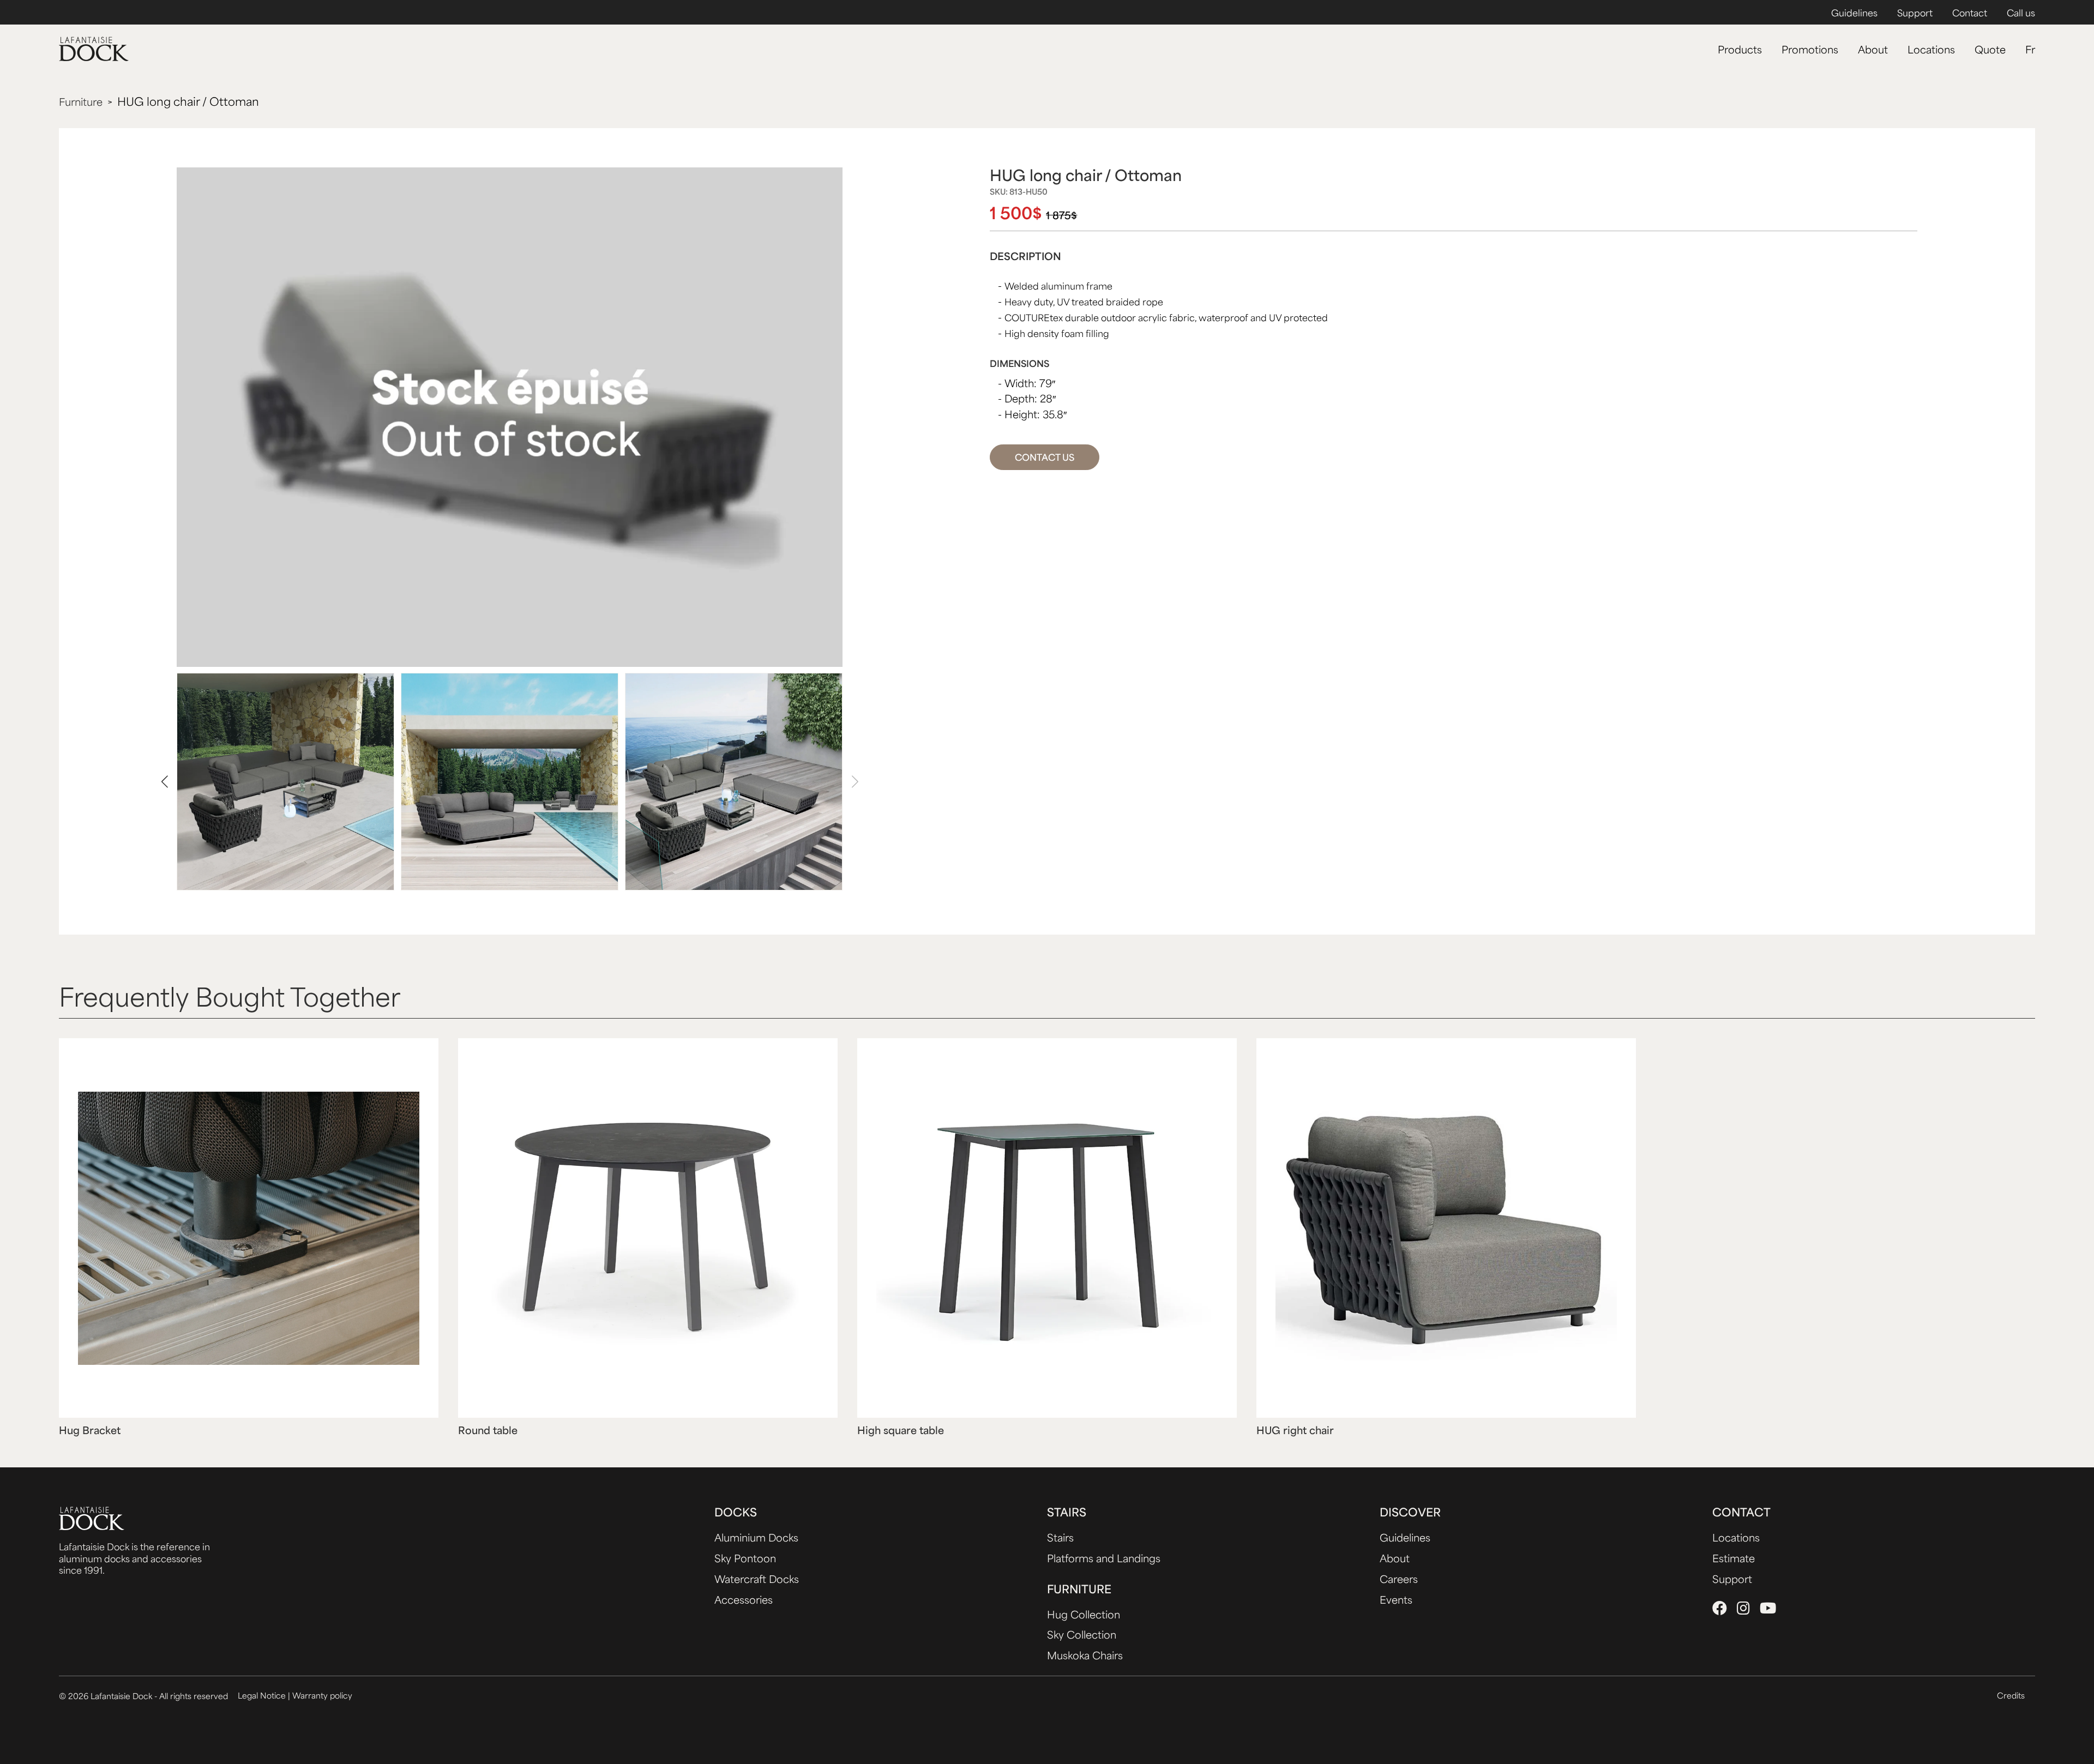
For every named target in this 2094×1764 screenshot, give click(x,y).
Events (1396, 1599)
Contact (1970, 13)
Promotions (1810, 49)
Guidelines (1854, 13)
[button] (164, 782)
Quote (1990, 49)
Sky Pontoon (745, 1558)
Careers (1399, 1579)
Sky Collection (1082, 1634)
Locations (1931, 49)
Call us (2021, 13)
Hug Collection (1084, 1614)
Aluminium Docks (756, 1537)
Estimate (1734, 1558)
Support (1915, 13)
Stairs (1060, 1537)
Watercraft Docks (757, 1579)
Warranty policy (322, 1695)
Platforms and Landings (1104, 1558)
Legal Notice (263, 1695)
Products (1740, 49)
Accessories (744, 1599)
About (1873, 49)
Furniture (81, 102)
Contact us (1045, 457)
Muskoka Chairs (1085, 1655)
